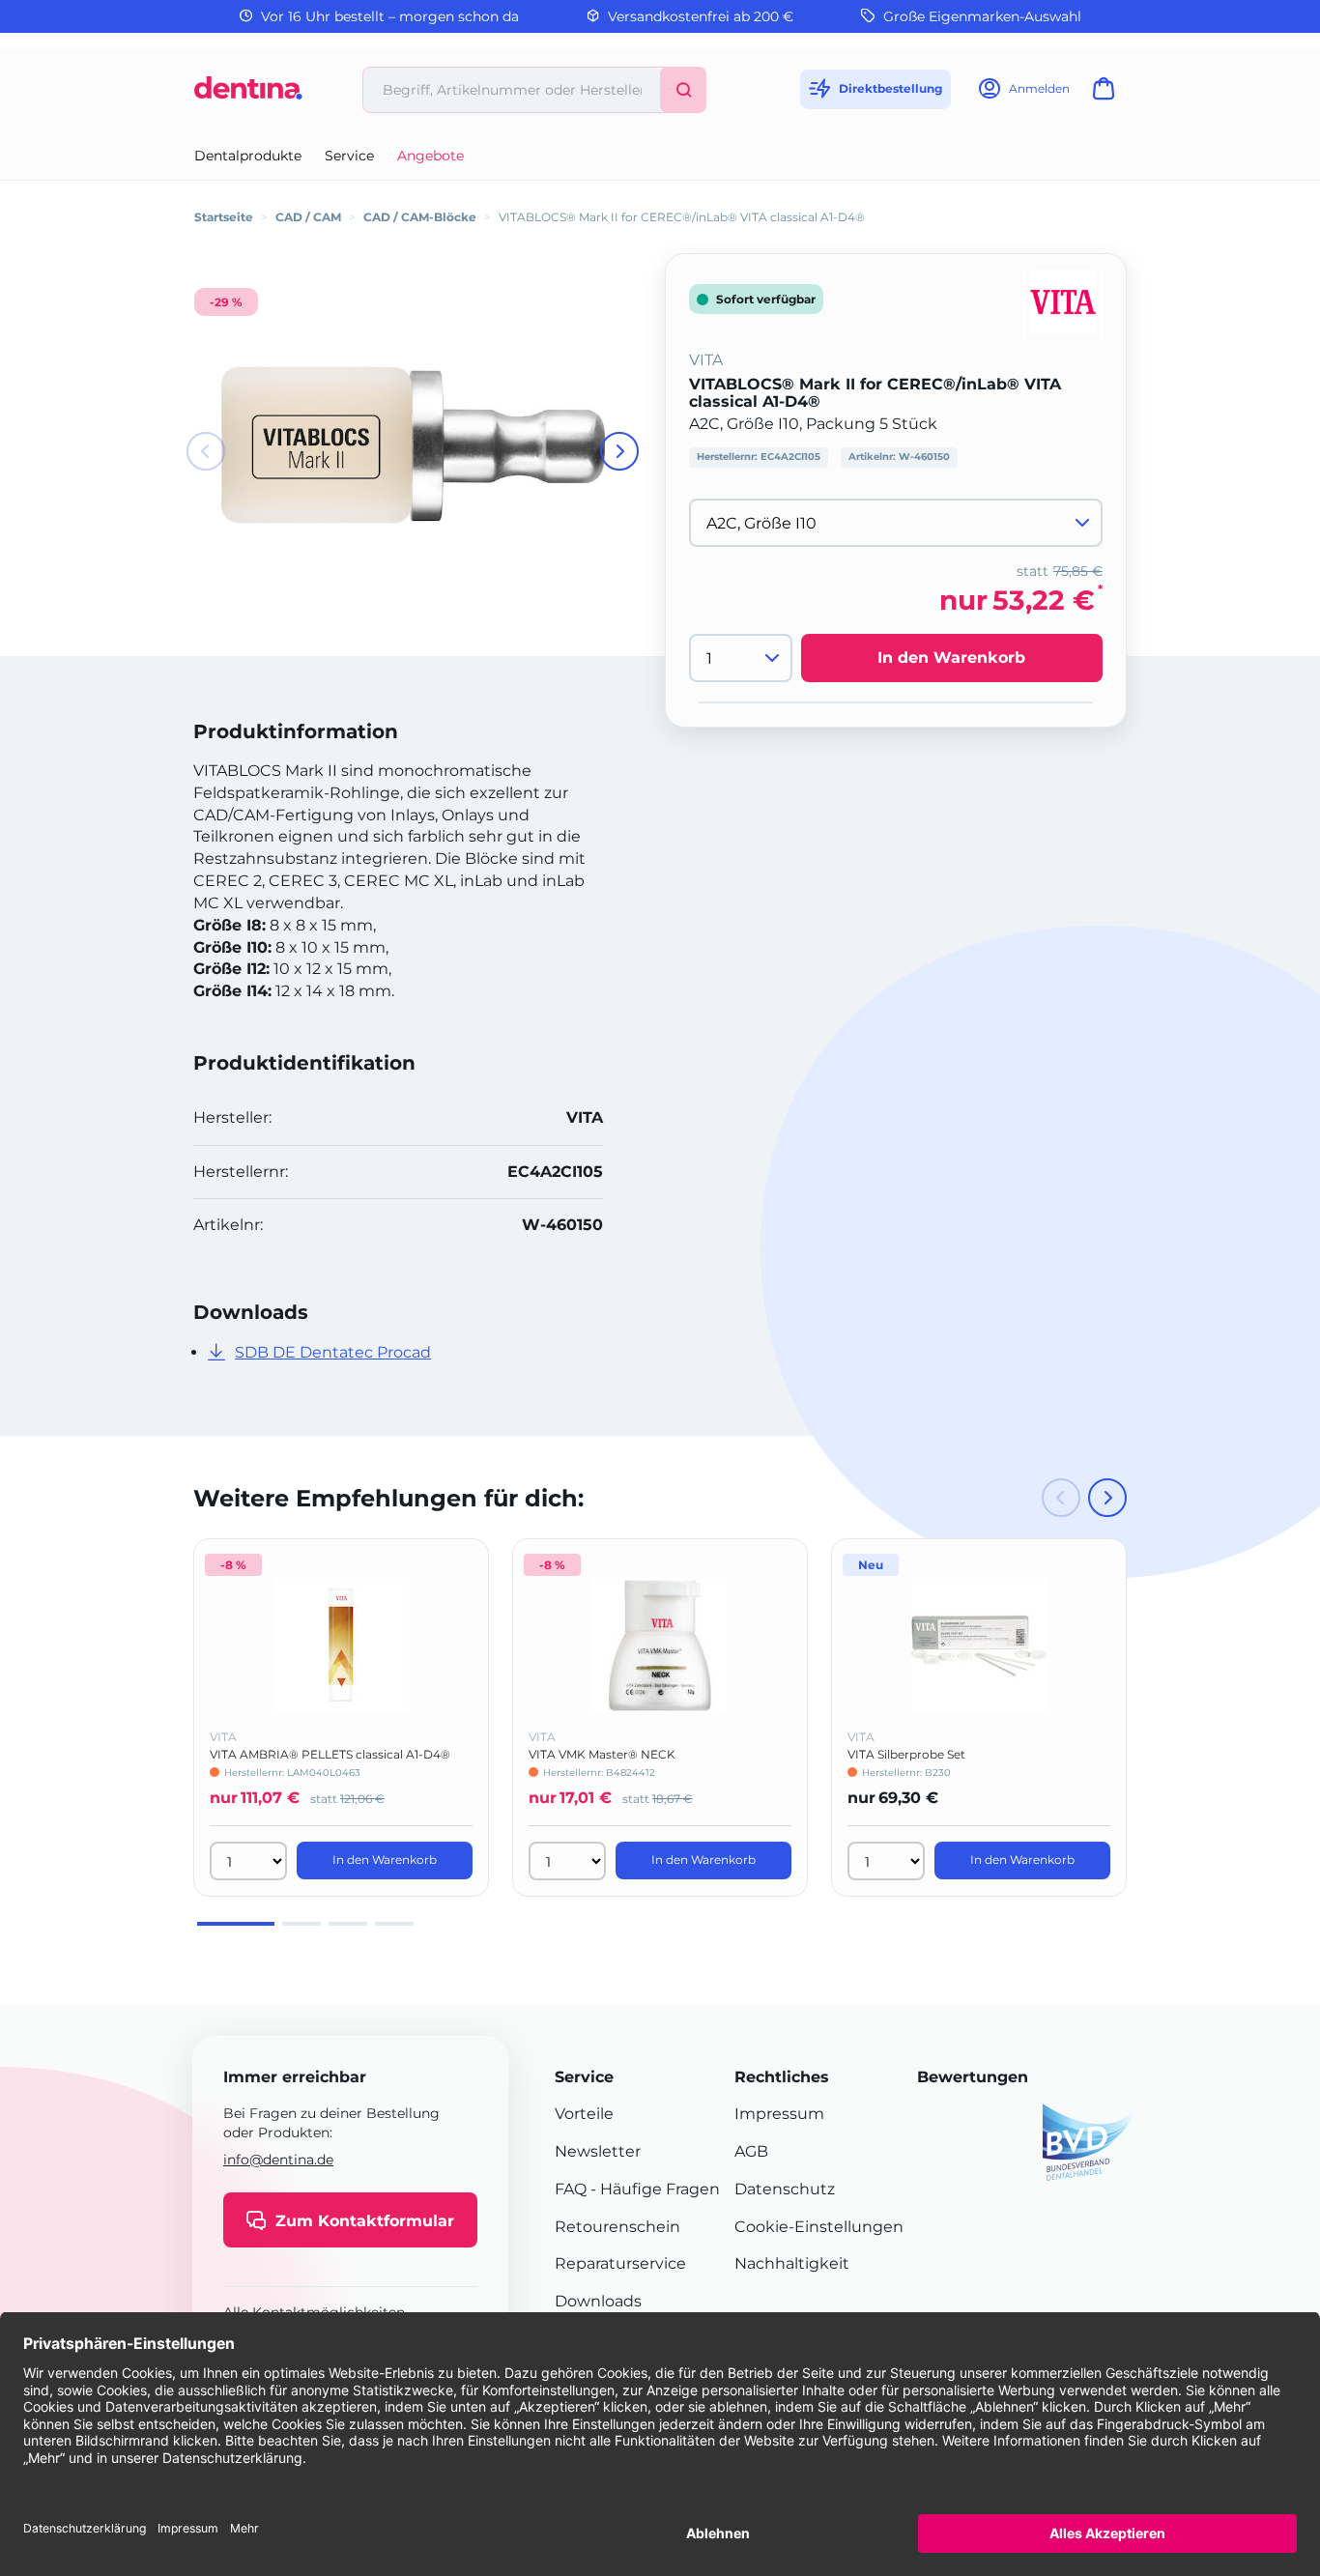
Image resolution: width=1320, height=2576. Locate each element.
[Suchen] (683, 90)
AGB (751, 2151)
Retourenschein (617, 2227)
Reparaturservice (620, 2263)
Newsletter (598, 2151)
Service (349, 156)
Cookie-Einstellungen (819, 2227)
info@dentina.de (278, 2160)
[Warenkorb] (1107, 94)
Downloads (598, 2301)
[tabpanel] (341, 1717)
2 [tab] (301, 1924)
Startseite (224, 217)
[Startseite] (248, 95)
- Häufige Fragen (653, 2189)
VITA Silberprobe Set (906, 1754)
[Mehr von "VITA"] (1063, 301)
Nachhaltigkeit (792, 2263)
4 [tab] (394, 1924)
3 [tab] (348, 1924)
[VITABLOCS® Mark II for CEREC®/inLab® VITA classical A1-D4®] (413, 445)
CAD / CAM (308, 217)
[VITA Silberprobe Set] (979, 1646)
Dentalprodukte (248, 156)
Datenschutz (785, 2189)
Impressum (779, 2114)
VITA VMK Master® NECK (602, 1754)
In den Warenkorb (951, 658)
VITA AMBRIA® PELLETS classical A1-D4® (330, 1754)
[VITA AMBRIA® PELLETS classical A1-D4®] (341, 1646)
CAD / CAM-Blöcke (420, 217)
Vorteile (584, 2114)
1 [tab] (236, 1924)
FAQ (571, 2189)
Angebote (430, 156)
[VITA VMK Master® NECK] (660, 1646)
